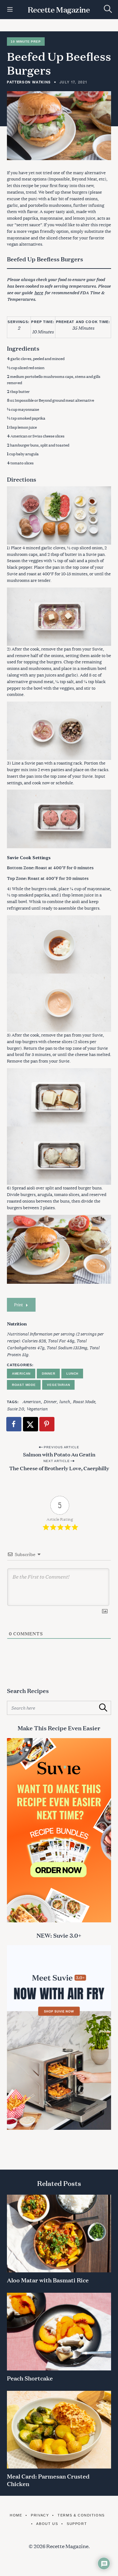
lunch (65, 1401)
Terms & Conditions (81, 2515)
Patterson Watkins (29, 82)
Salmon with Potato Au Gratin (59, 1454)
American (21, 1374)
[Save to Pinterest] (47, 1424)
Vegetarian (58, 1385)
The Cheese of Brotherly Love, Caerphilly (59, 1468)
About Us (47, 2524)
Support (77, 2524)
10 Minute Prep (26, 42)
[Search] (108, 9)
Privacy (40, 2515)
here (39, 292)
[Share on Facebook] (14, 1424)
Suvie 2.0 (15, 1408)
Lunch (72, 1374)
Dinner (49, 1374)
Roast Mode (24, 1385)
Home (16, 2515)
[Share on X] (31, 1424)
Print (18, 1305)
